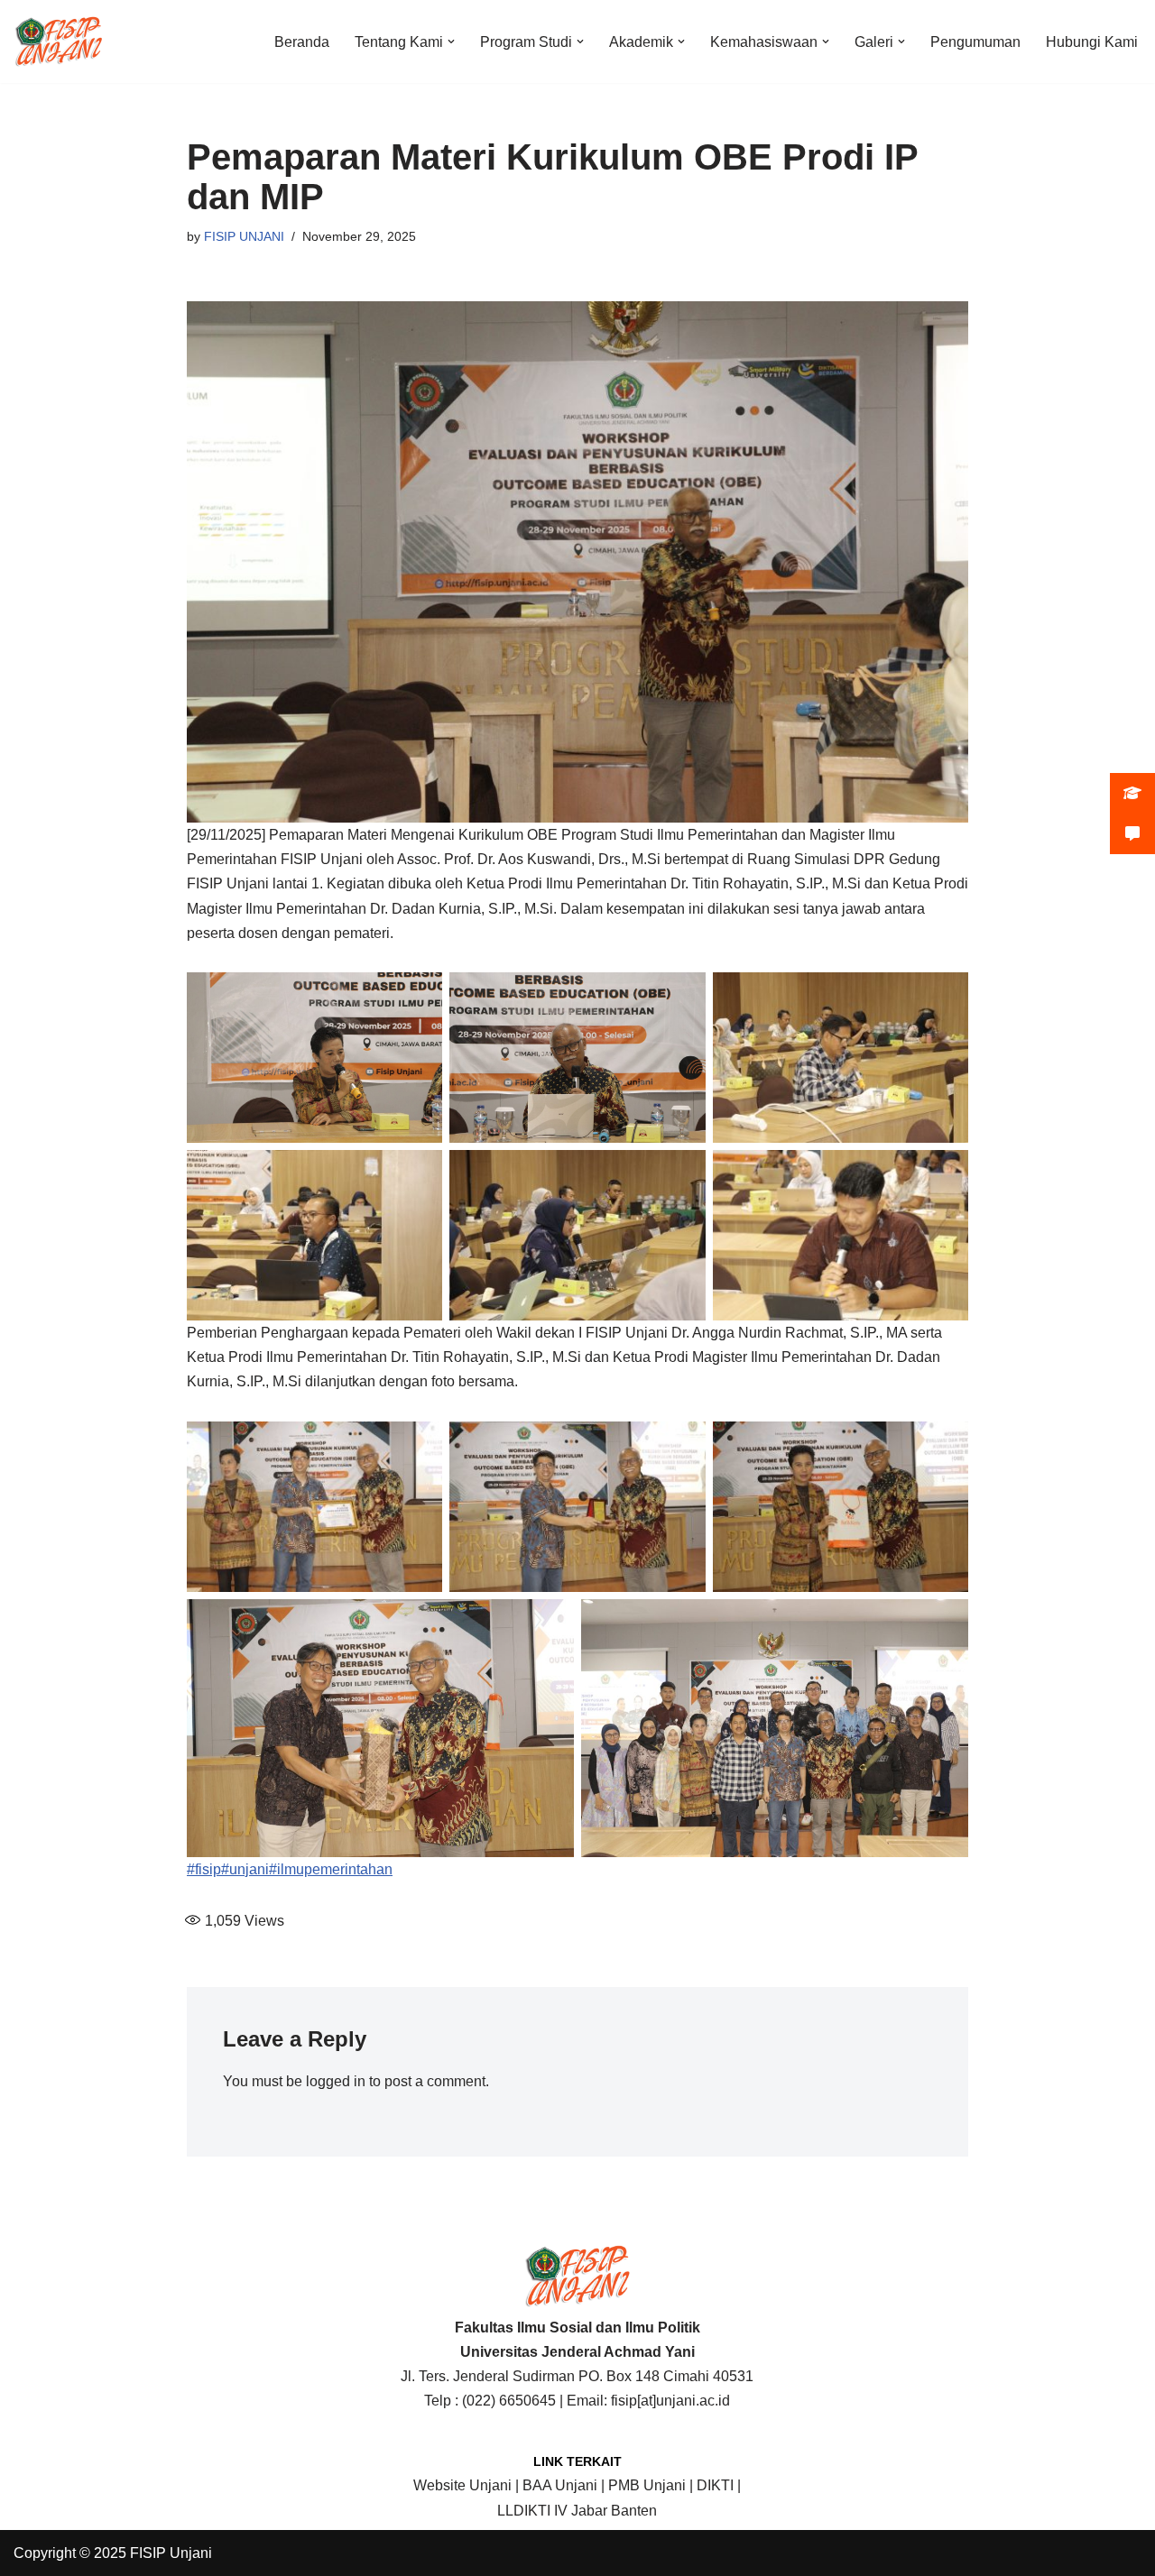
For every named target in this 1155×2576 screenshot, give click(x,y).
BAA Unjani (560, 2485)
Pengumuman (975, 42)
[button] (451, 41)
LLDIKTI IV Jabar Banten (577, 2511)
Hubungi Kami (1092, 42)
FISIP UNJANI (244, 236)
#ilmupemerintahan (331, 1869)
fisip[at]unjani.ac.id (670, 2401)
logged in (336, 2081)
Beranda (302, 42)
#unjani (245, 1869)
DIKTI (715, 2485)
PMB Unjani (647, 2485)
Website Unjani (462, 2485)
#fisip (204, 1869)
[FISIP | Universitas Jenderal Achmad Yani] (59, 41)
